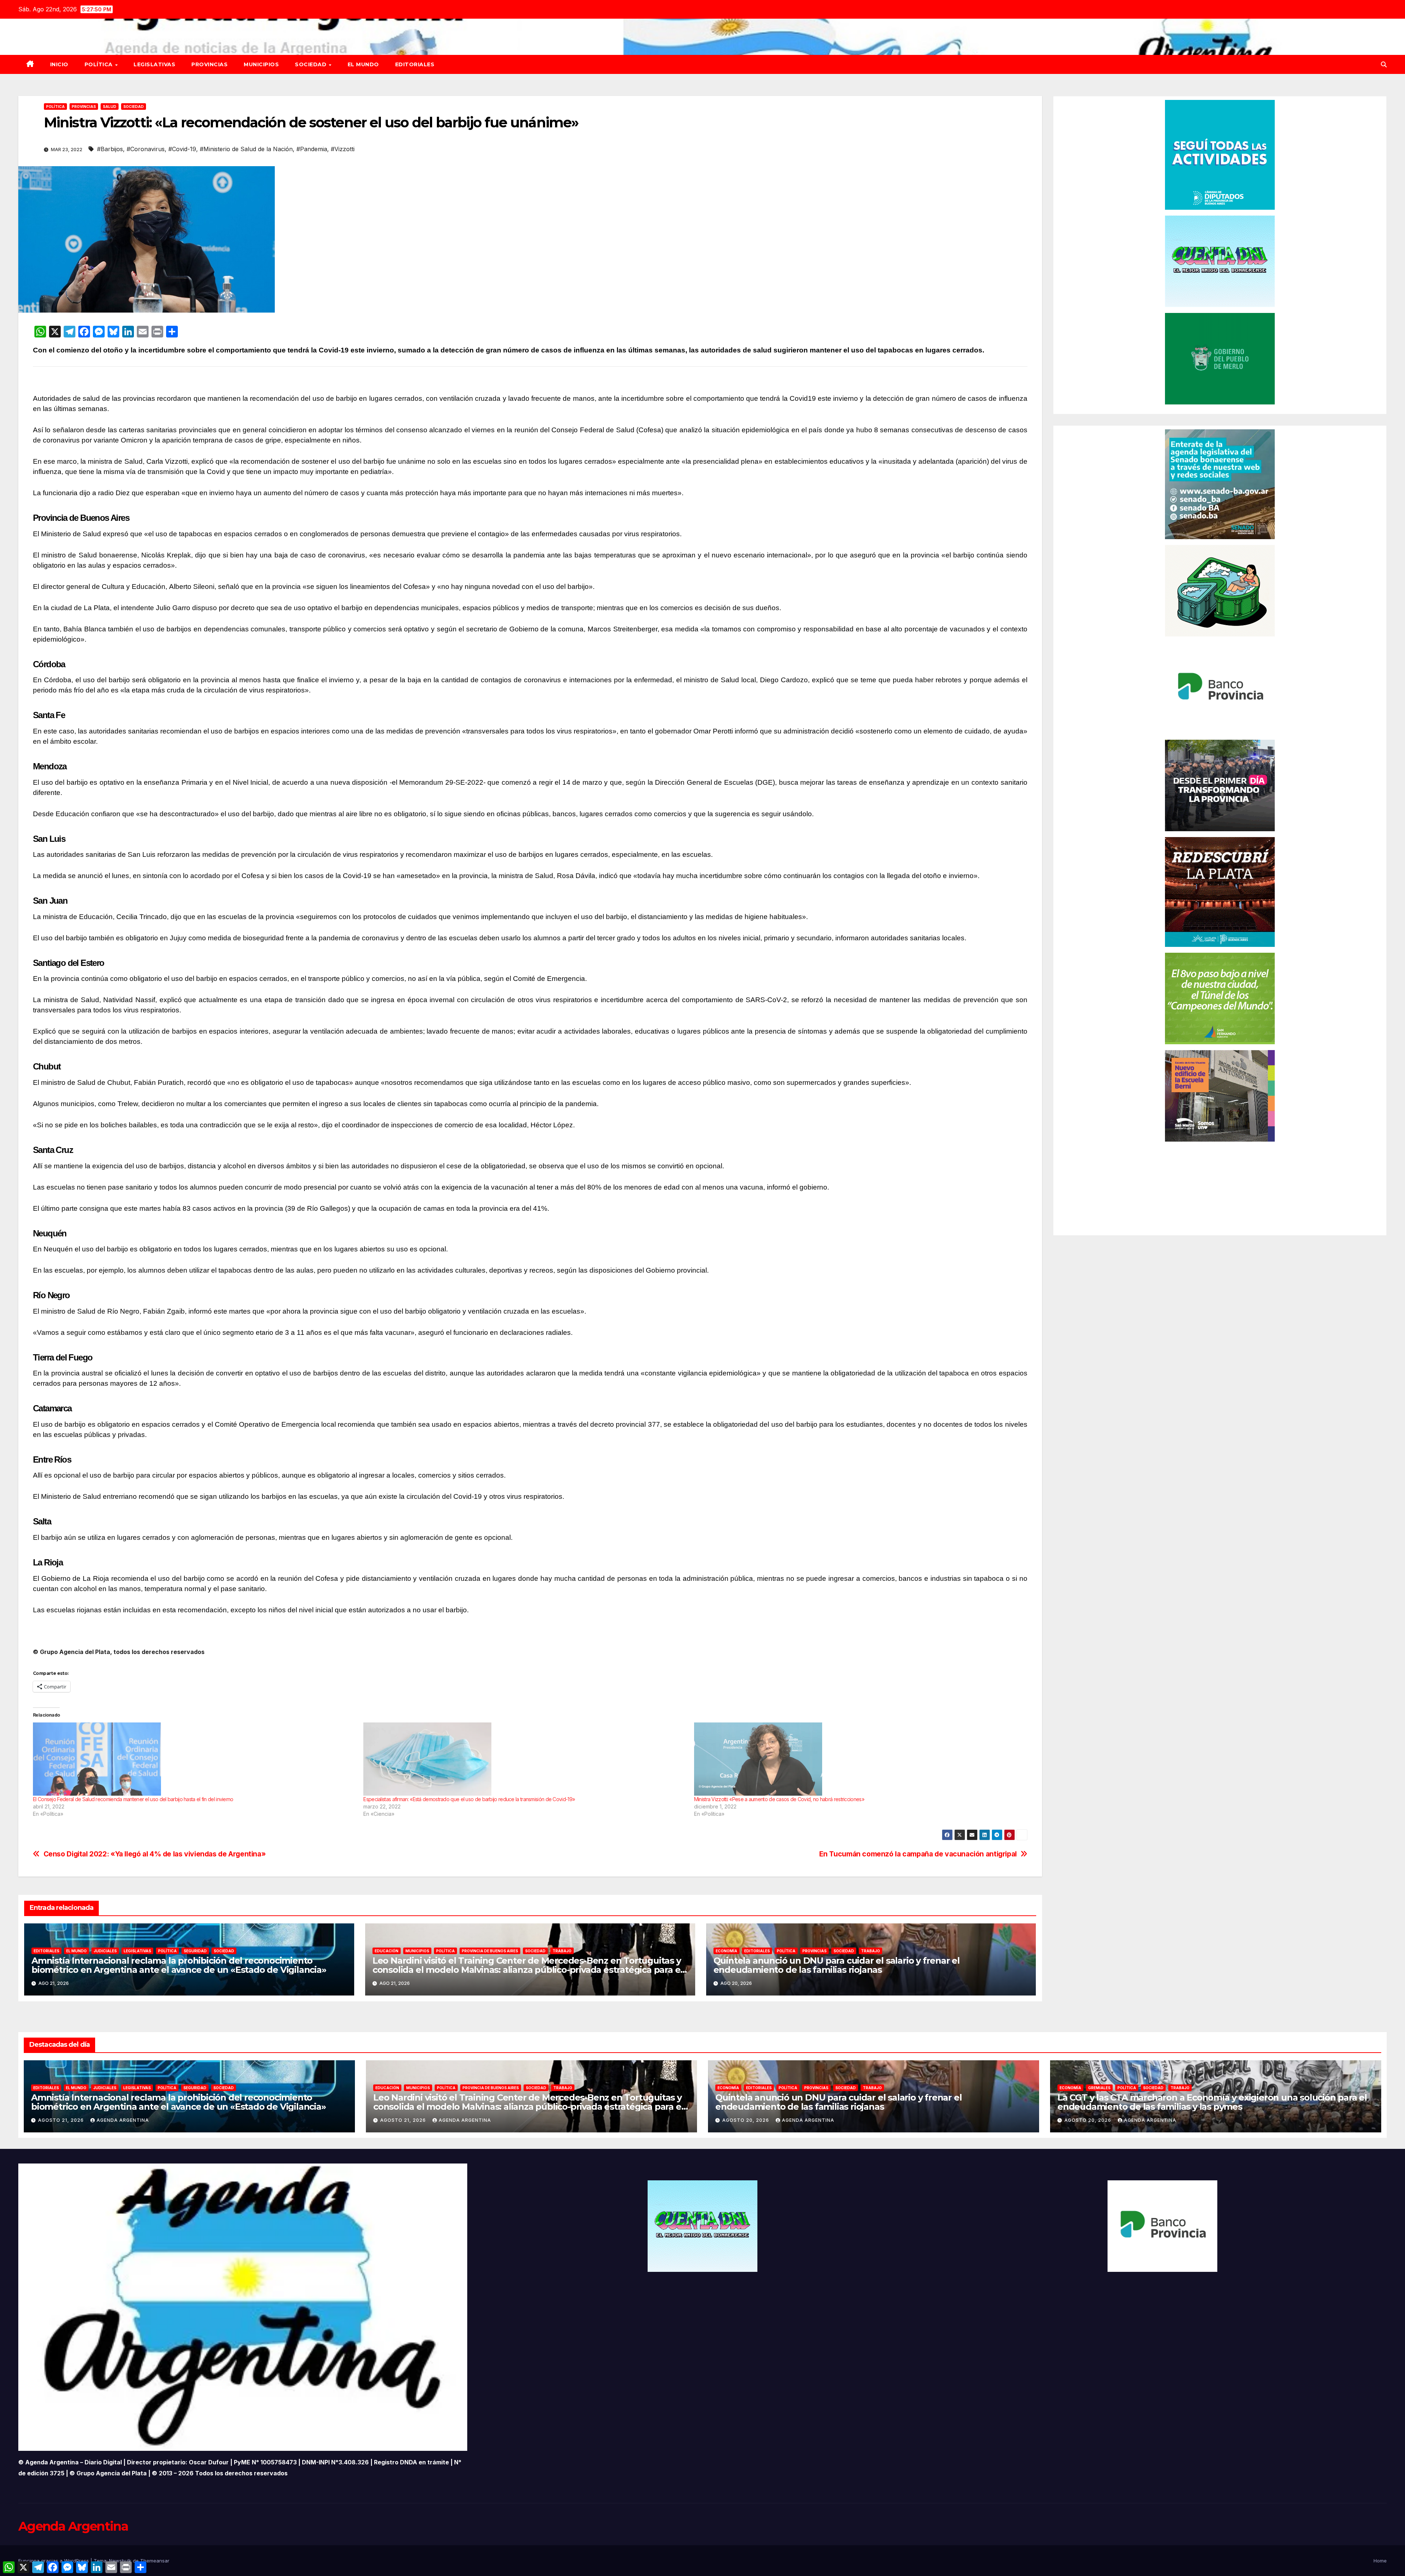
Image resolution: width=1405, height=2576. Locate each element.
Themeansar (155, 2561)
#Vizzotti (343, 149)
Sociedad (312, 64)
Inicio (59, 64)
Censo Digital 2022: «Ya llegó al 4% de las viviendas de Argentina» (155, 1854)
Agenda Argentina (123, 2120)
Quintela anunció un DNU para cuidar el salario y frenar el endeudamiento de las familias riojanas (837, 1965)
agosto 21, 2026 (62, 2120)
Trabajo (562, 1951)
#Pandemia (312, 149)
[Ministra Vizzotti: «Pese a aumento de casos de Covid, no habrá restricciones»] (856, 1759)
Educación (387, 1951)
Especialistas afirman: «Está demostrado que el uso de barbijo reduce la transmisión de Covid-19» (469, 1799)
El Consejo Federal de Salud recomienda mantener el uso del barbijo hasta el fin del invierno (133, 1799)
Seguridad (195, 1951)
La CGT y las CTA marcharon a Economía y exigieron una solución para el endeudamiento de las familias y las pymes (1212, 2102)
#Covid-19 (182, 149)
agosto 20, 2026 (746, 2120)
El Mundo (363, 64)
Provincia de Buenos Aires (490, 1951)
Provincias (209, 64)
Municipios (261, 64)
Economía (726, 1951)
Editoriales (415, 64)
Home (1380, 2561)
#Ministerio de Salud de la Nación (246, 149)
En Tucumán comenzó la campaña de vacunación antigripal (918, 1854)
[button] (1384, 64)
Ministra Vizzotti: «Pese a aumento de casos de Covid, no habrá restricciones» (779, 1799)
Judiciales (105, 1951)
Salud (110, 107)
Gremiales (1099, 2088)
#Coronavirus (146, 149)
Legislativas (154, 64)
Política (100, 64)
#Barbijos (110, 149)
